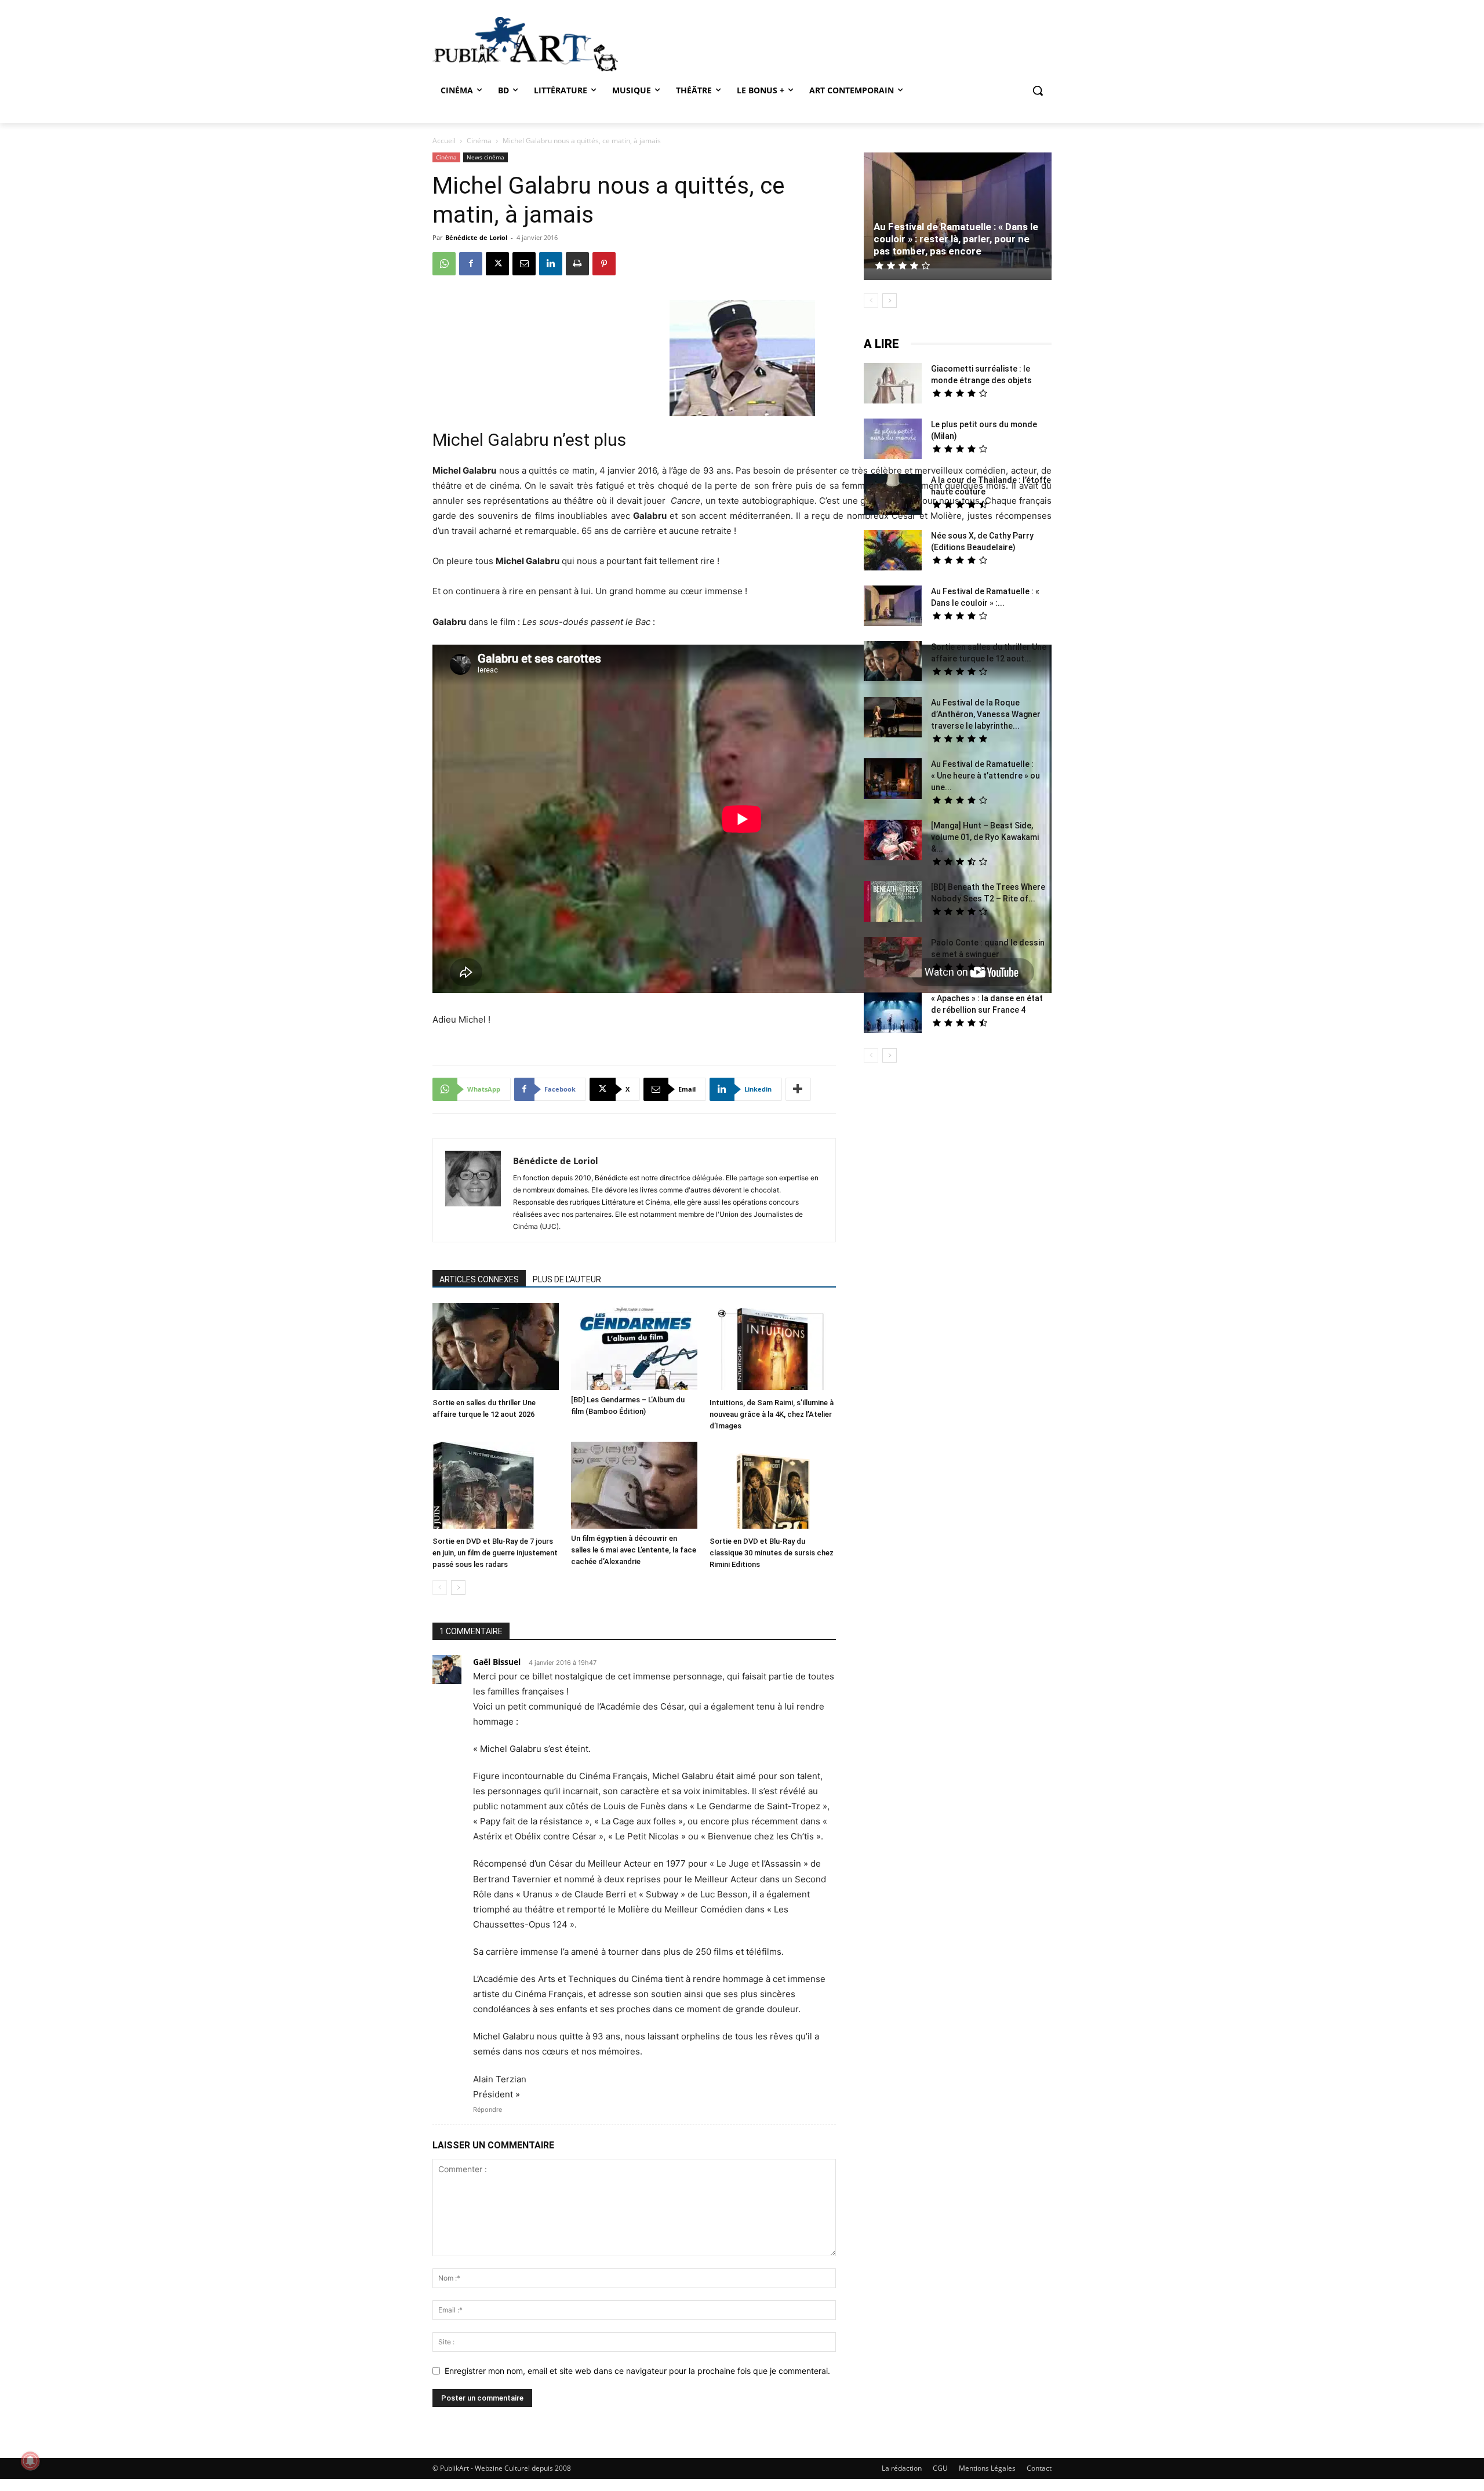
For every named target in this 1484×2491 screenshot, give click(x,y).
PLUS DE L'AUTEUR (567, 1279)
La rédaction (902, 2468)
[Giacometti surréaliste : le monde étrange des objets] (893, 385)
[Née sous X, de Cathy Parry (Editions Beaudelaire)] (893, 552)
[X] (497, 264)
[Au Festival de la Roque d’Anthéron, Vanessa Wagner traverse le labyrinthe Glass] (893, 719)
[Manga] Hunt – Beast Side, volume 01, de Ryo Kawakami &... (985, 837)
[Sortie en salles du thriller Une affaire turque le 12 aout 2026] (496, 1348)
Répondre (488, 2110)
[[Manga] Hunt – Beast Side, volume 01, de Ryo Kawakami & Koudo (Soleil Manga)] (893, 841)
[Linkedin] (551, 264)
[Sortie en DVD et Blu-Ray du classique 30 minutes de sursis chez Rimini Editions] (773, 1487)
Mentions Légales (987, 2468)
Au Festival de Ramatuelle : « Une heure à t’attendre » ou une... (985, 776)
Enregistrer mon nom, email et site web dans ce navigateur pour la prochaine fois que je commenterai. (637, 2371)
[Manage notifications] (30, 2461)
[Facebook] (471, 264)
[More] (798, 1089)
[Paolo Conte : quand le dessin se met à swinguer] (893, 959)
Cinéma (479, 141)
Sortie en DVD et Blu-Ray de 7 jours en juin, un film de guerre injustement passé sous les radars (495, 1553)
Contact (1039, 2468)
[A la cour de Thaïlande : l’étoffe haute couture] (893, 496)
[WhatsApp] (444, 264)
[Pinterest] (604, 264)
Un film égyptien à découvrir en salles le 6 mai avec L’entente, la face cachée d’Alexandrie (634, 1550)
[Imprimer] (577, 264)
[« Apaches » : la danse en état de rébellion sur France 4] (893, 1014)
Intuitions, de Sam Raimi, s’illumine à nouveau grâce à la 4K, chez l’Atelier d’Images (772, 1414)
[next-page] (458, 1588)
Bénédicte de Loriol (476, 237)
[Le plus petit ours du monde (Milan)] (893, 440)
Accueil (444, 141)
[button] (1038, 90)
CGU (940, 2468)
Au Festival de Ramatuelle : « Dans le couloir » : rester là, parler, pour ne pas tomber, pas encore (956, 239)
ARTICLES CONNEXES (479, 1279)
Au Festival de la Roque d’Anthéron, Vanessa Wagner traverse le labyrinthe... (986, 714)
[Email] (524, 264)
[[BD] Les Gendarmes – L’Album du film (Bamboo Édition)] (634, 1347)
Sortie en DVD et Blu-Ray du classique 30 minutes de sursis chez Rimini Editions (772, 1553)
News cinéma (485, 157)
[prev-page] (440, 1588)
